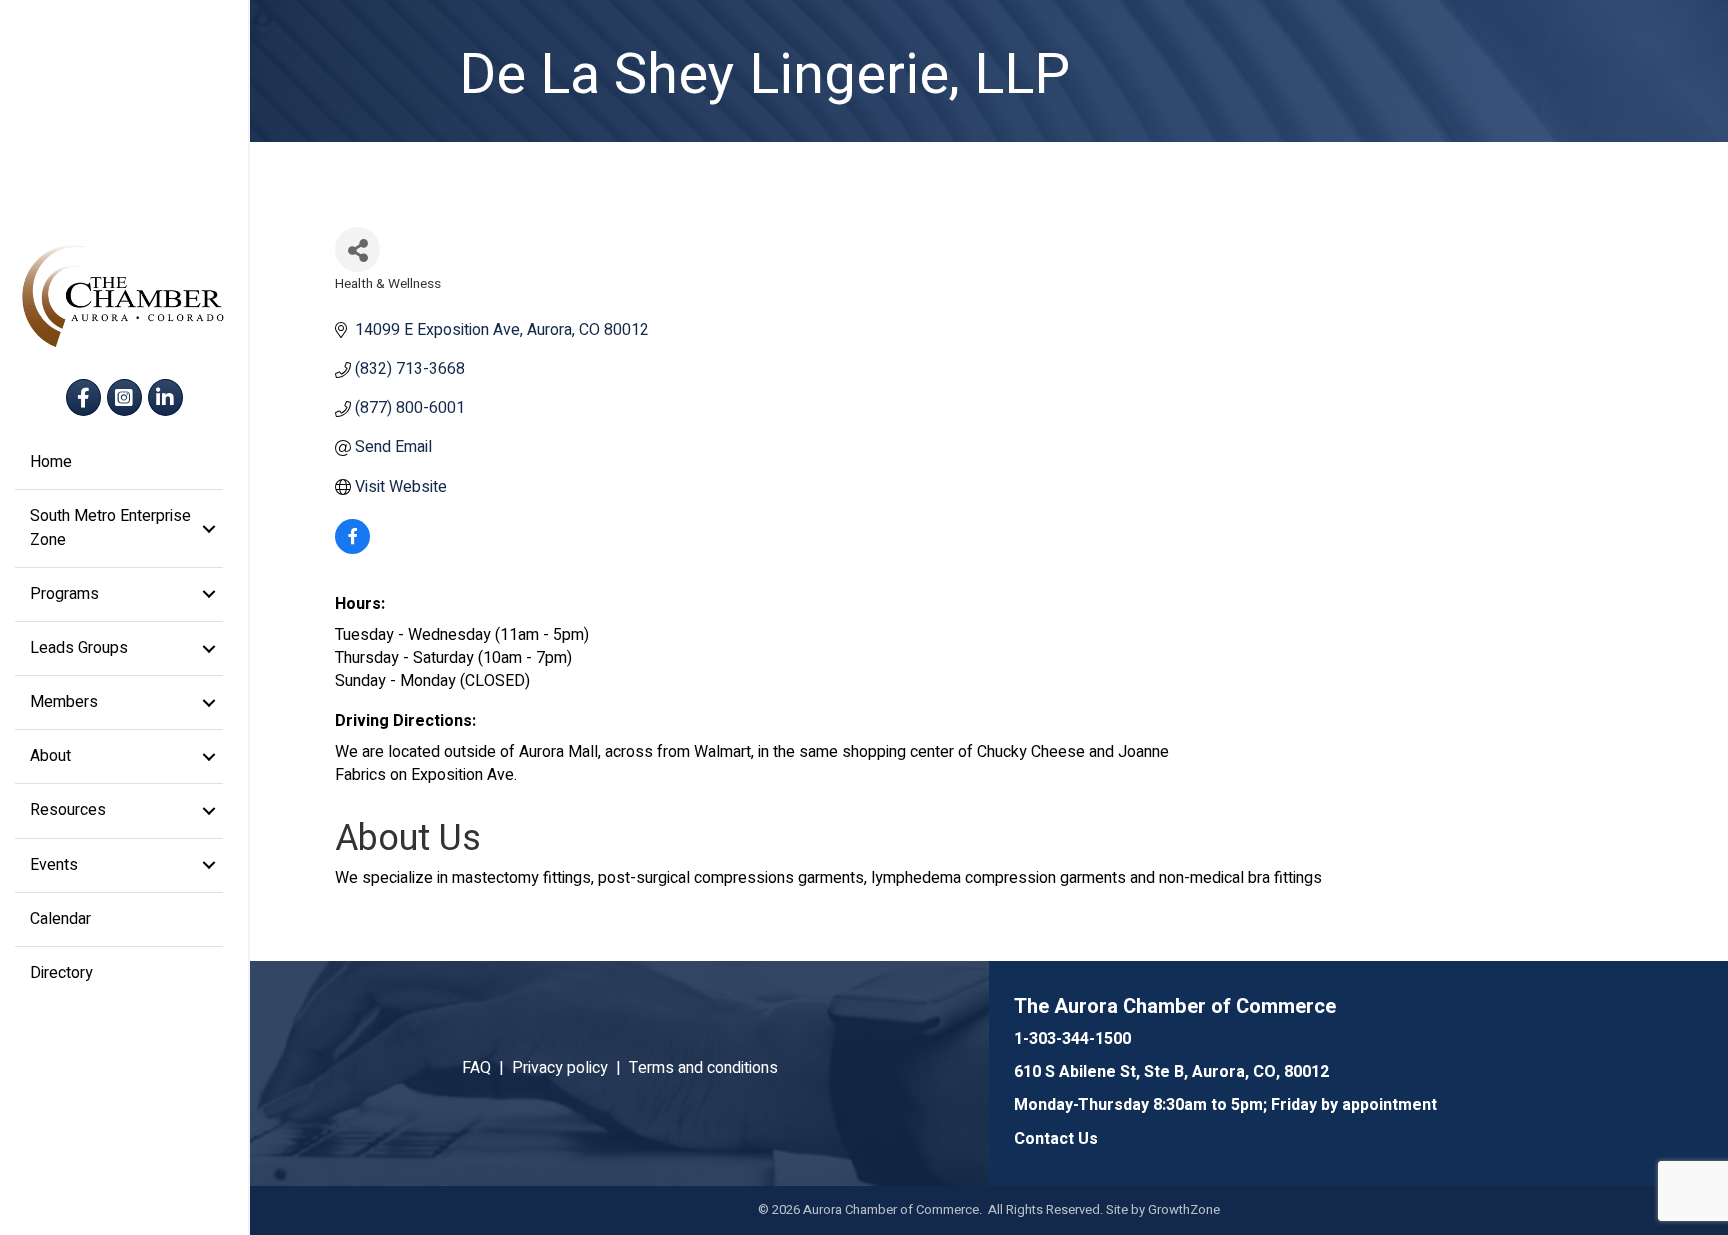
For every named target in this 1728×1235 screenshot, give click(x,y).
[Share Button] (357, 249)
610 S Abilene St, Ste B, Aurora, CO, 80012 (1171, 1072)
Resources (68, 810)
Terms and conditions (703, 1068)
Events (54, 865)
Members (64, 702)
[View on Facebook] (352, 549)
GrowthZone (1184, 1209)
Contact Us (1056, 1139)
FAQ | (487, 1068)
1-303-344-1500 (1072, 1039)
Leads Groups (79, 648)
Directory (61, 973)
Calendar (60, 919)
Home (51, 462)
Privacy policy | (570, 1068)
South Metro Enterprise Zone (110, 527)
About (50, 756)
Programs (64, 594)
